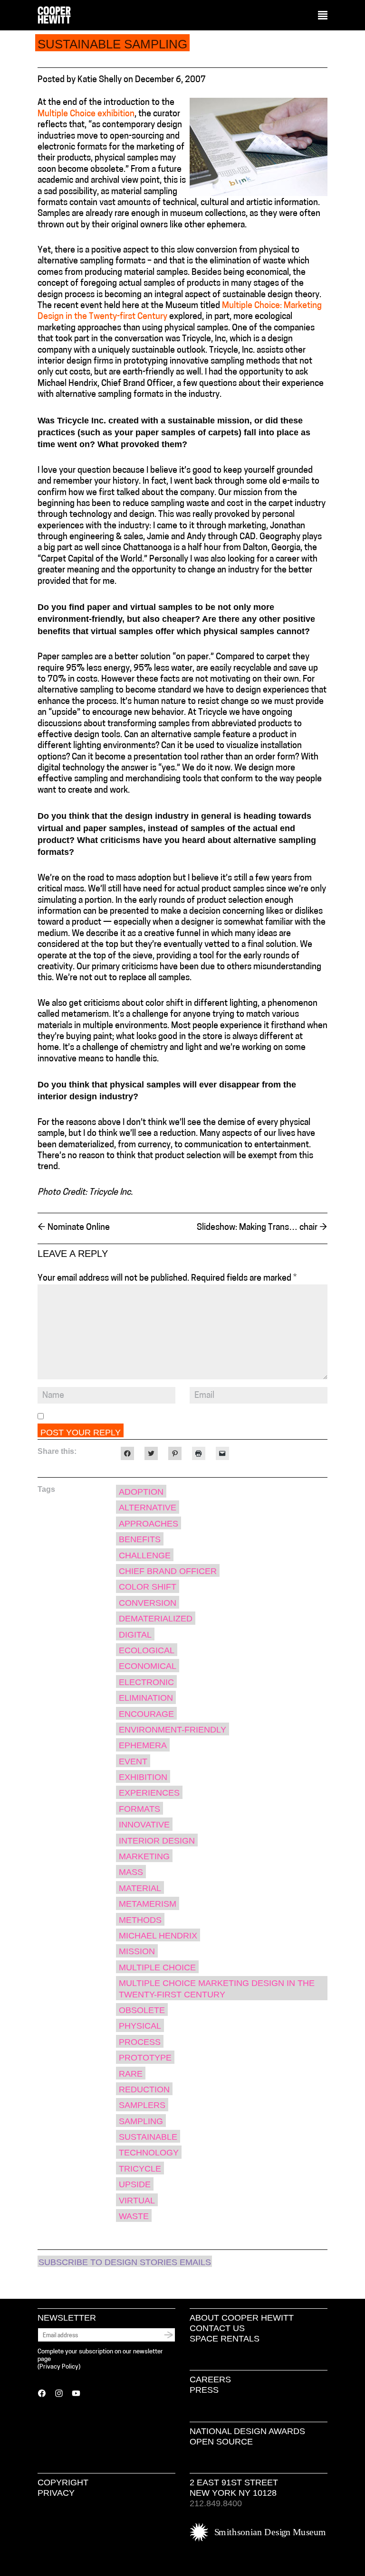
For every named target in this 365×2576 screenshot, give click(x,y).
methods (140, 1920)
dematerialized (156, 1619)
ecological (147, 1650)
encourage (146, 1714)
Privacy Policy (59, 2367)
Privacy (56, 2493)
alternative (148, 1508)
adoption (141, 1492)
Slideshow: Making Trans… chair (262, 1228)
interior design (157, 1841)
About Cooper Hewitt (242, 2318)
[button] (323, 16)
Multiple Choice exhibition (86, 114)
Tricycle (140, 2169)
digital (135, 1635)
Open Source (221, 2442)
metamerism (148, 1904)
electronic (146, 1682)
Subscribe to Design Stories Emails (125, 2262)
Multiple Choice (157, 1967)
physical (140, 2026)
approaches (149, 1524)
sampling (141, 2121)
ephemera (143, 1745)
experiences (149, 1793)
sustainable (148, 2137)
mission (137, 1951)
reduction (144, 2089)
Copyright (63, 2482)
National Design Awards (247, 2431)
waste (134, 2216)
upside (135, 2184)
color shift (148, 1587)
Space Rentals (225, 2339)
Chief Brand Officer (168, 1571)
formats (139, 1809)
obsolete (142, 2010)
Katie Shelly (100, 80)
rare (131, 2074)
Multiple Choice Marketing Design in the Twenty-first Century (217, 1989)
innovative (144, 1825)
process (140, 2042)
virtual (137, 2201)
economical (148, 1666)
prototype (145, 2058)
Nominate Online (74, 1228)
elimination (146, 1698)
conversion (148, 1603)
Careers (210, 2379)
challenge (145, 1555)
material (140, 1888)
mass (131, 1872)
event (133, 1761)
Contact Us (217, 2328)
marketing (144, 1856)
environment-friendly (173, 1730)
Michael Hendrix (158, 1936)
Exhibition (143, 1777)
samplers (142, 2105)
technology (149, 2153)
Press (204, 2390)
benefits (140, 1539)
